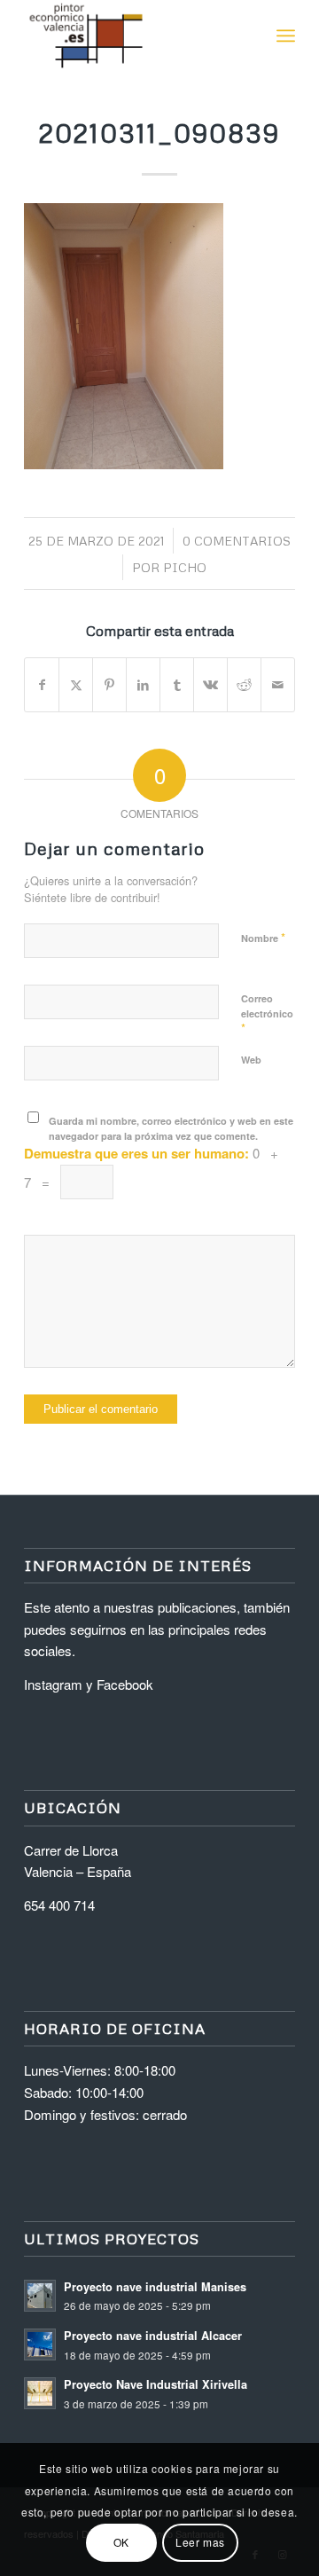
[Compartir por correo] (278, 685)
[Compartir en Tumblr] (177, 685)
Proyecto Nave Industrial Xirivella (156, 2384)
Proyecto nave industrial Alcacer (153, 2336)
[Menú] (286, 35)
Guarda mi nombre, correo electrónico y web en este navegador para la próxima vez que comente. (171, 1128)
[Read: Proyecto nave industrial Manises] (40, 2296)
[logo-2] (132, 35)
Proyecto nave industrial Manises (155, 2287)
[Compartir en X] (76, 685)
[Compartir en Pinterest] (109, 685)
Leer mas (200, 2542)
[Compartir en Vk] (210, 685)
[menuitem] (286, 35)
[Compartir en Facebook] (42, 685)
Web (251, 1060)
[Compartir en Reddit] (244, 685)
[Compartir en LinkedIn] (143, 685)
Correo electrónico (267, 1014)
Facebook (125, 1684)
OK (121, 2542)
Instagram (53, 1684)
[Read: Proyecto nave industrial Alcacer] (40, 2344)
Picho (185, 567)
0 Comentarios (237, 541)
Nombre (263, 937)
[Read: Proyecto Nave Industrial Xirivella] (40, 2393)
